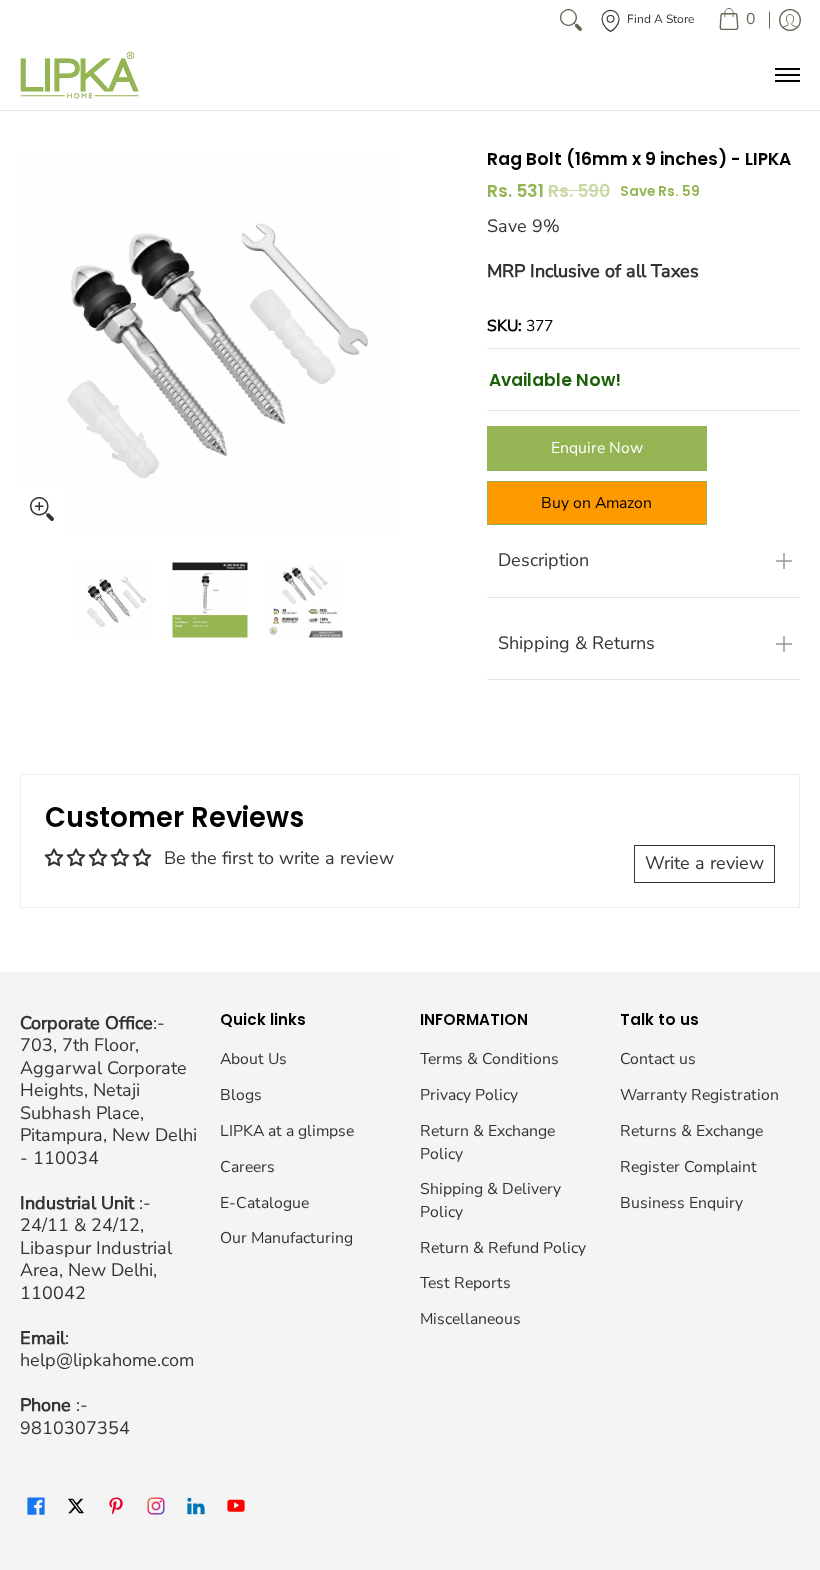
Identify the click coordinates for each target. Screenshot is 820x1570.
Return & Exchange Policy (487, 1142)
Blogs (241, 1095)
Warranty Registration (699, 1095)
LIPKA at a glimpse (287, 1131)
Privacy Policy (469, 1095)
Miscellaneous (470, 1319)
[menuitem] (736, 20)
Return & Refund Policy (503, 1248)
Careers (247, 1167)
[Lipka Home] (80, 75)
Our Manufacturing (286, 1238)
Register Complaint (688, 1167)
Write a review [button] (704, 863)
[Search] (571, 20)
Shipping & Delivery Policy (490, 1200)
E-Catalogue (264, 1203)
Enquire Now (597, 448)
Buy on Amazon (596, 503)
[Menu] (786, 75)
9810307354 (75, 1428)
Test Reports (465, 1283)
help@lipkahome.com (107, 1360)
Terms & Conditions (489, 1059)
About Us (253, 1059)
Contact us (658, 1059)
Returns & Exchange (691, 1131)
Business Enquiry (681, 1203)
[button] (36, 1507)
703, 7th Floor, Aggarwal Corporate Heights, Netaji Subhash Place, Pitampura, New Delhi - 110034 (108, 1101)
